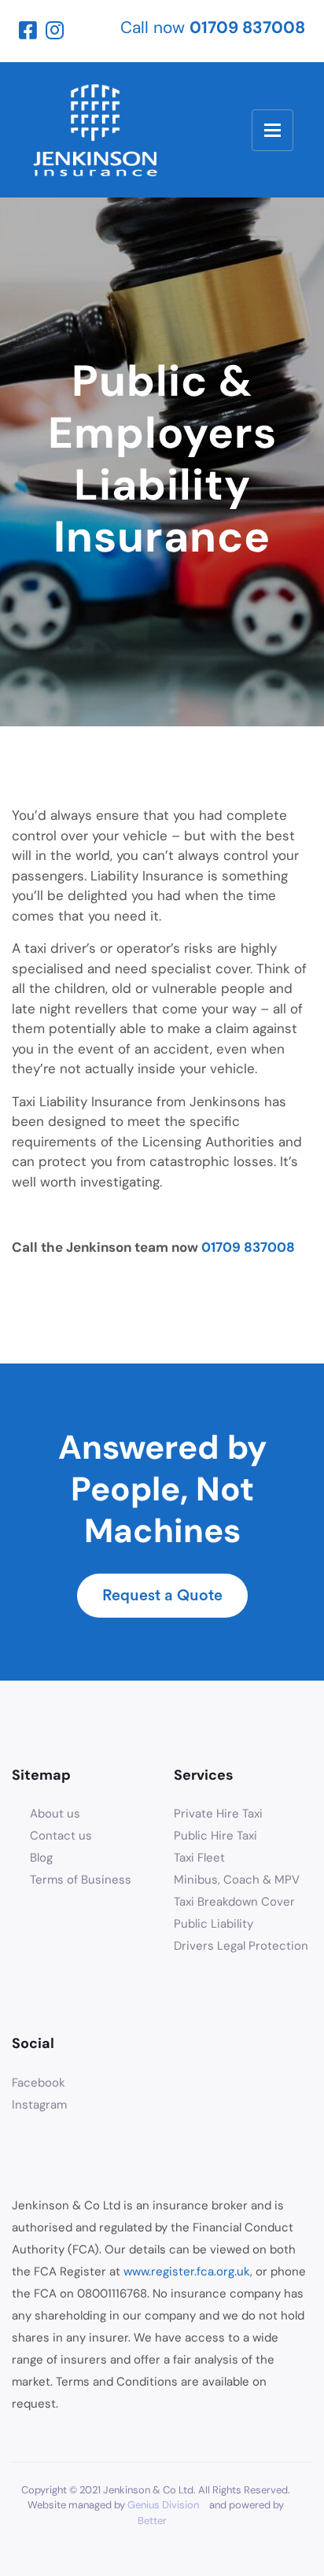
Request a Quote (162, 1596)
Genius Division (163, 2505)
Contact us (61, 1836)
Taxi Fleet (199, 1858)
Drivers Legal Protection (241, 1946)
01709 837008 (248, 1247)
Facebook (39, 2083)
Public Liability (214, 1924)
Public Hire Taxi (215, 1836)
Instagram (39, 2105)
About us (55, 1814)
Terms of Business (81, 1880)
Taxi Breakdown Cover (234, 1902)
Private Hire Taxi (218, 1814)
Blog (41, 1858)
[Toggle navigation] (272, 130)
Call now (213, 28)
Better (152, 2521)
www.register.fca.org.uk (187, 2272)
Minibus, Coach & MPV (237, 1880)
